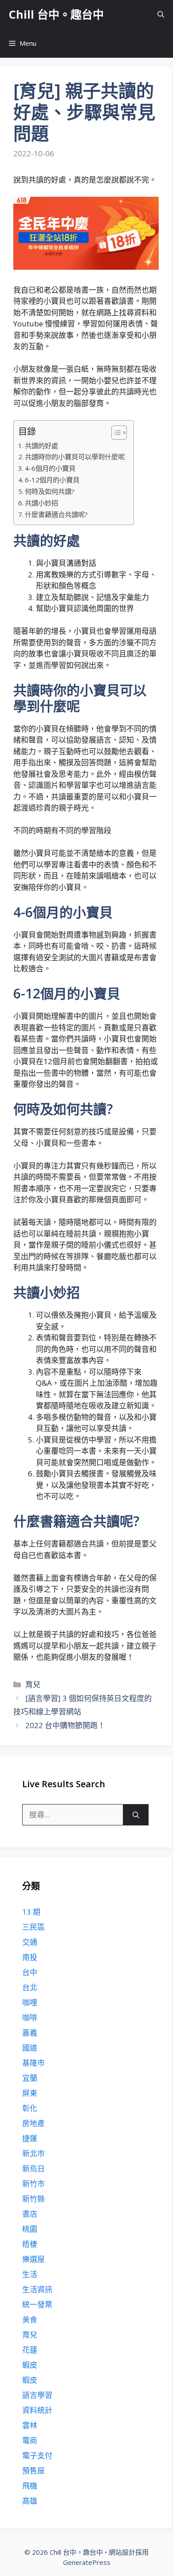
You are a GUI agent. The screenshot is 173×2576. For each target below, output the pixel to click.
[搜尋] (136, 1815)
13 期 (31, 1912)
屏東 (30, 2093)
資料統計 (37, 2410)
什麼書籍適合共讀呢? (56, 514)
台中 (30, 1972)
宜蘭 (30, 2078)
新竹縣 (33, 2199)
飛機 (30, 2486)
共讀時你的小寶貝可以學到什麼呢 (75, 457)
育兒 (33, 1684)
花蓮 (30, 2350)
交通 (30, 1942)
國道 (30, 2048)
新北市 (33, 2153)
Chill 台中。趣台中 (56, 14)
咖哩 (30, 2002)
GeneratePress (87, 2562)
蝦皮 (30, 2365)
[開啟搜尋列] (161, 14)
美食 (30, 2320)
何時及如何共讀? (50, 491)
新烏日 (33, 2169)
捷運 (30, 2138)
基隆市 (33, 2063)
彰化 (30, 2108)
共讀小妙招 (41, 503)
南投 (30, 1957)
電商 (30, 2440)
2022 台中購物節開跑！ (65, 1725)
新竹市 (33, 2184)
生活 (30, 2274)
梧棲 (30, 2244)
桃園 (30, 2229)
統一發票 (37, 2304)
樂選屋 (33, 2259)
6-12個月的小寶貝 (52, 480)
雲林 (30, 2425)
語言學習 (37, 2395)
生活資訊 (37, 2289)
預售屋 (33, 2471)
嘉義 (30, 2033)
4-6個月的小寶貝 (50, 468)
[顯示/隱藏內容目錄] (115, 433)
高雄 (30, 2501)
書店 (30, 2214)
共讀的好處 (41, 445)
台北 (30, 1987)
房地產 (33, 2123)
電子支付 (37, 2455)
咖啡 (30, 2017)
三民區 (33, 1927)
